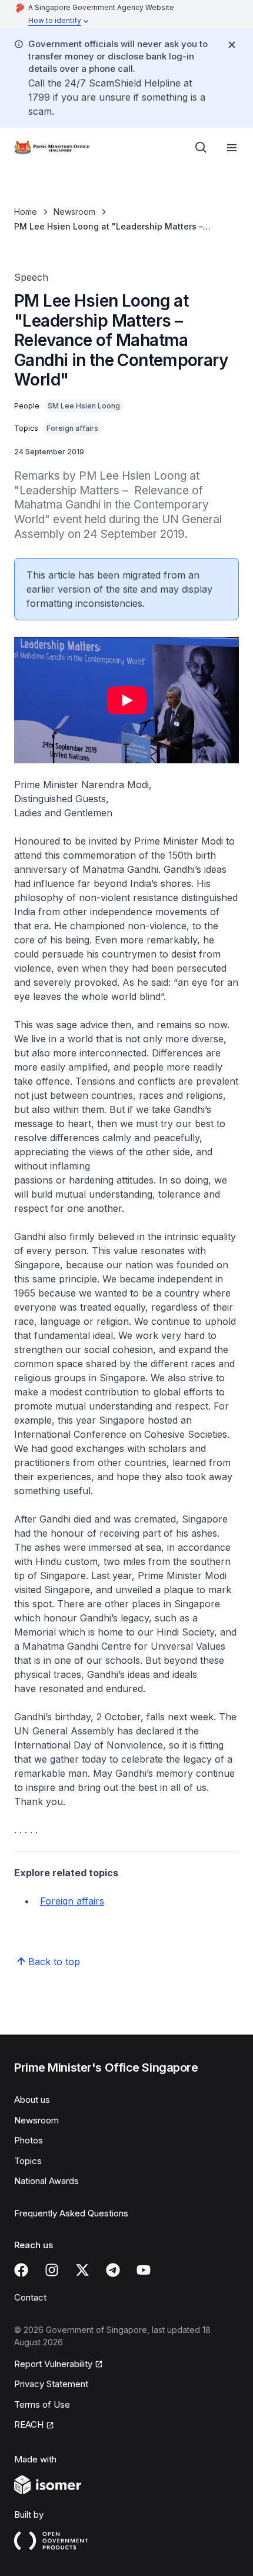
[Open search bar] (201, 148)
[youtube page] (144, 2270)
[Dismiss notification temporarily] (232, 45)
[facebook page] (21, 2270)
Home (26, 212)
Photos (29, 2140)
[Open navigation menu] (232, 148)
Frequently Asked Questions (71, 2213)
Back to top (54, 1962)
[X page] (82, 2270)
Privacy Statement (51, 2384)
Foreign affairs (72, 1901)
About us (32, 2100)
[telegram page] (113, 2270)
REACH (29, 2424)
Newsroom (74, 212)
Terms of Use (42, 2404)
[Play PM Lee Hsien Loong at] (126, 700)
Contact (30, 2297)
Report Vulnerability (53, 2364)
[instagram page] (52, 2270)
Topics (28, 2161)
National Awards (46, 2181)
